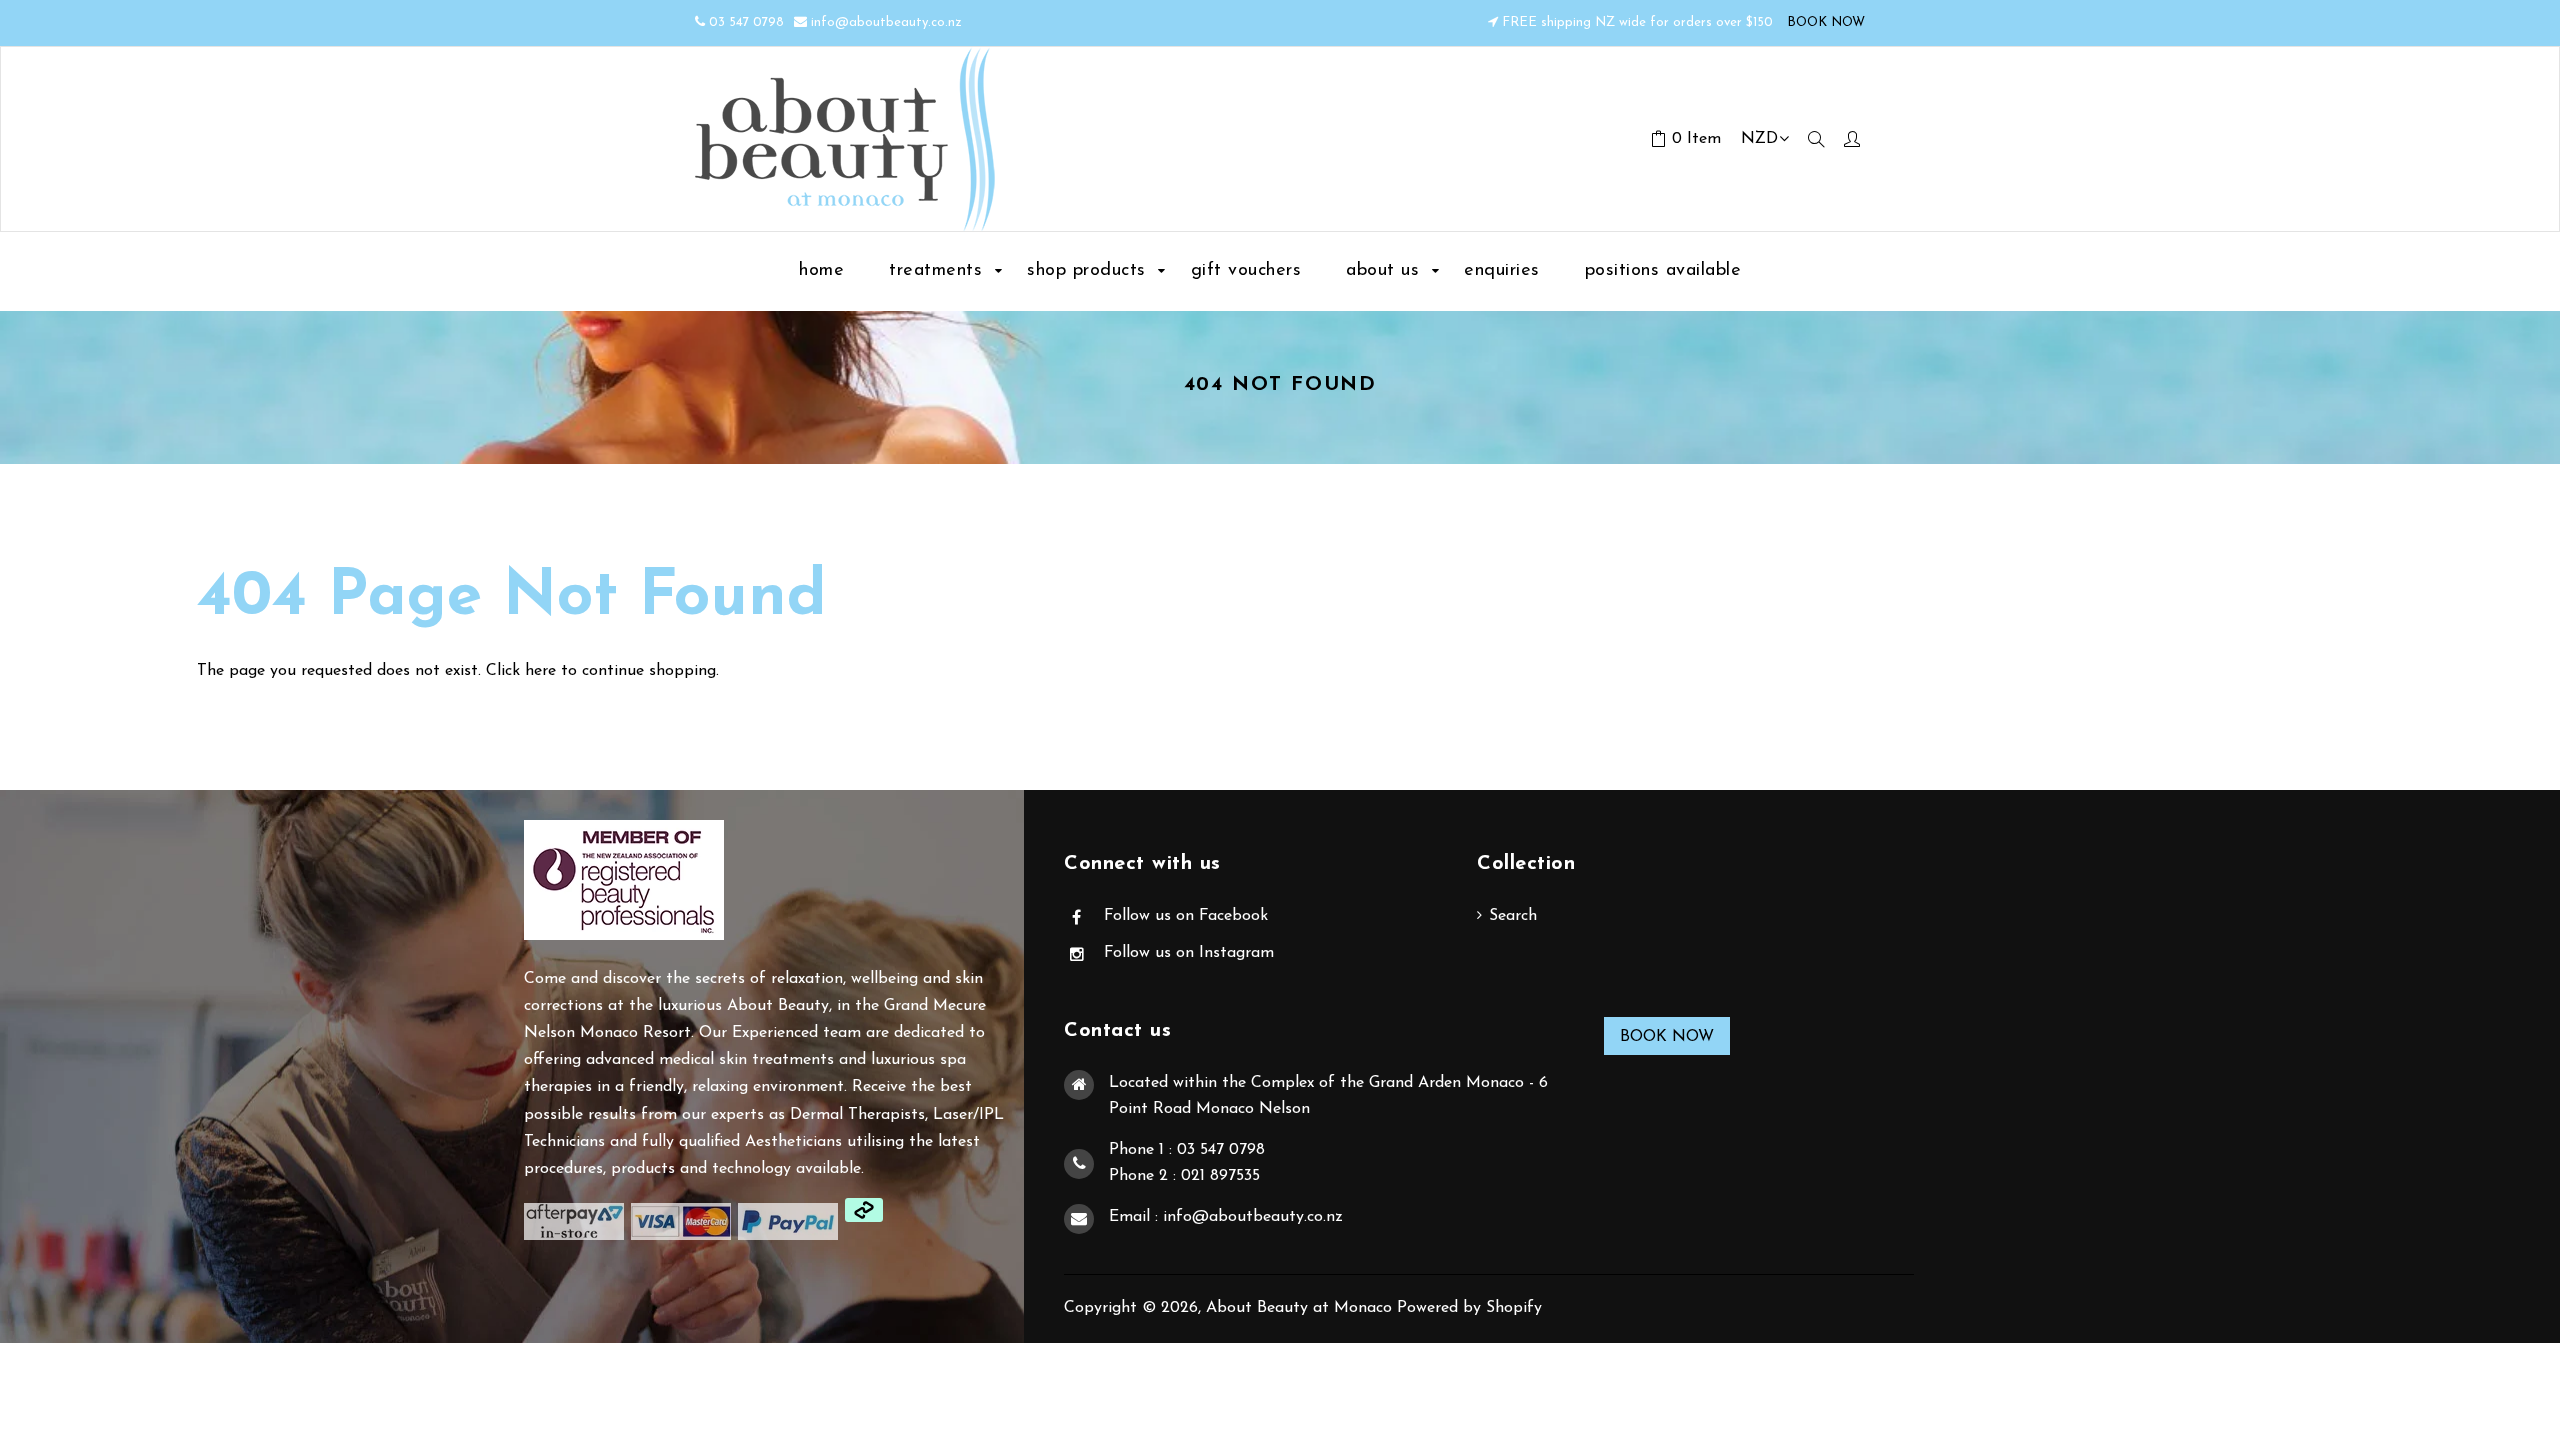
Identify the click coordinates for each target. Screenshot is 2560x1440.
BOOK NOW (1824, 22)
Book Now (1667, 1037)
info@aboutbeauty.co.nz (886, 22)
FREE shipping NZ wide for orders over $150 (1637, 22)
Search (1513, 916)
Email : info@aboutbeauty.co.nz (1226, 1217)
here (540, 671)
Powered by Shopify (1469, 1308)
